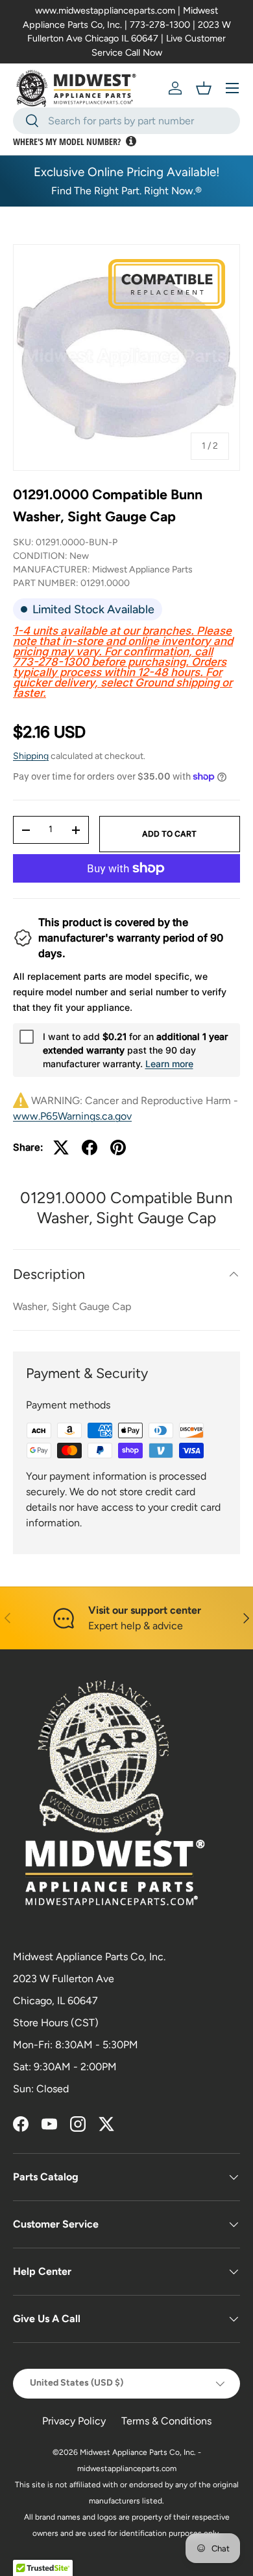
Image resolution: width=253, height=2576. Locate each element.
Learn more (169, 1064)
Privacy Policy (74, 2421)
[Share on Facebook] (90, 1147)
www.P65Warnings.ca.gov (72, 1116)
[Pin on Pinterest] (118, 1147)
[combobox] (126, 121)
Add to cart (169, 834)
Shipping (31, 756)
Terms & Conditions (166, 2421)
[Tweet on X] (61, 1147)
